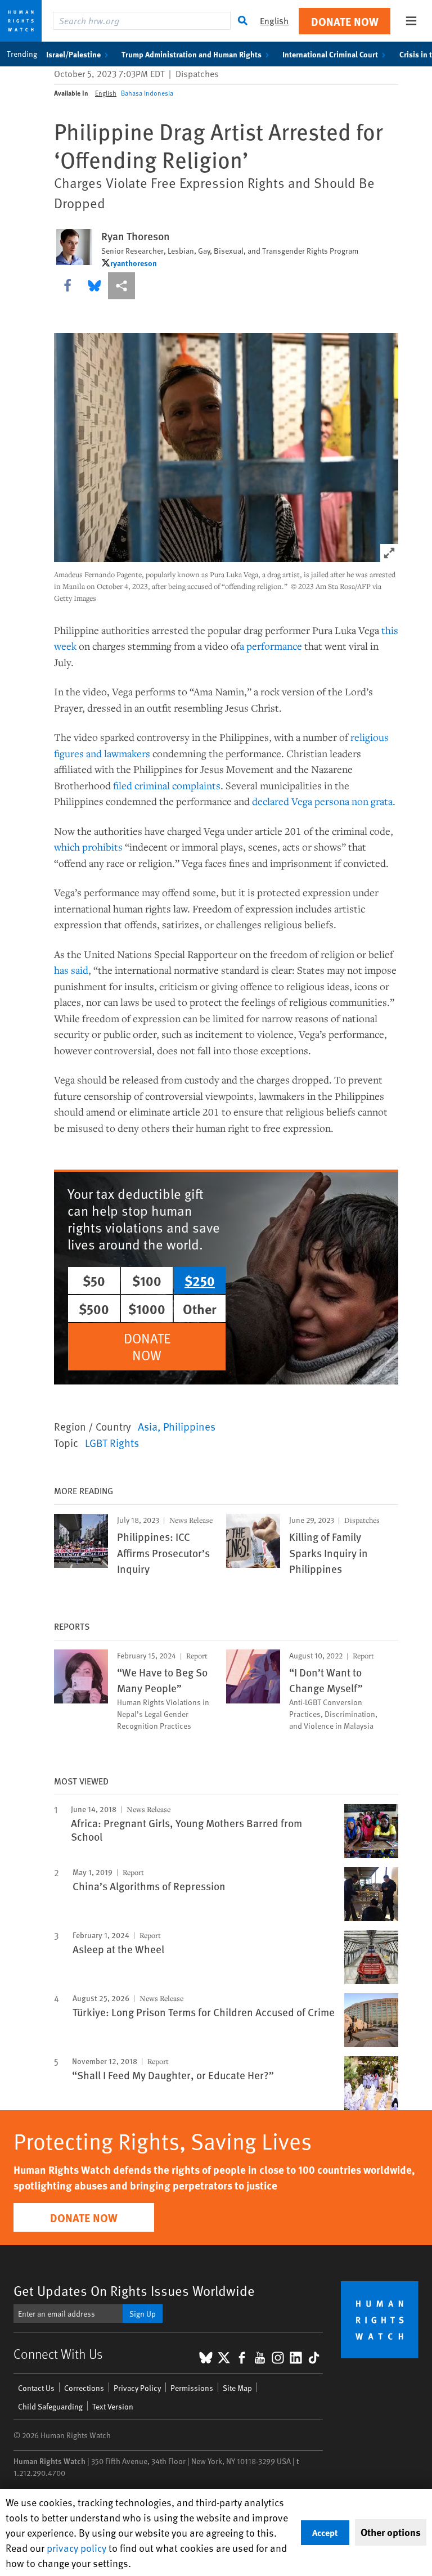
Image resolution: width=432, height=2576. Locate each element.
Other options (391, 2532)
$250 (200, 1280)
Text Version (113, 2406)
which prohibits (88, 847)
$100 (147, 1280)
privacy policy (76, 2548)
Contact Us (36, 2388)
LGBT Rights (112, 1442)
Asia (148, 1426)
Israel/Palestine (73, 54)
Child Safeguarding (50, 2406)
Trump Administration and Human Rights (192, 54)
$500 (94, 1309)
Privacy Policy (137, 2388)
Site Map (237, 2388)
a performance (271, 646)
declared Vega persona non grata (322, 801)
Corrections (84, 2388)
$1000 (147, 1309)
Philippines (189, 1426)
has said (71, 970)
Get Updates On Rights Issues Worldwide (134, 2290)
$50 (94, 1280)
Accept (325, 2532)
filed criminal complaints (167, 785)
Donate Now (345, 21)
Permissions (192, 2388)
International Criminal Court (330, 54)
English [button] (274, 21)
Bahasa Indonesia (147, 93)
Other (200, 1309)
